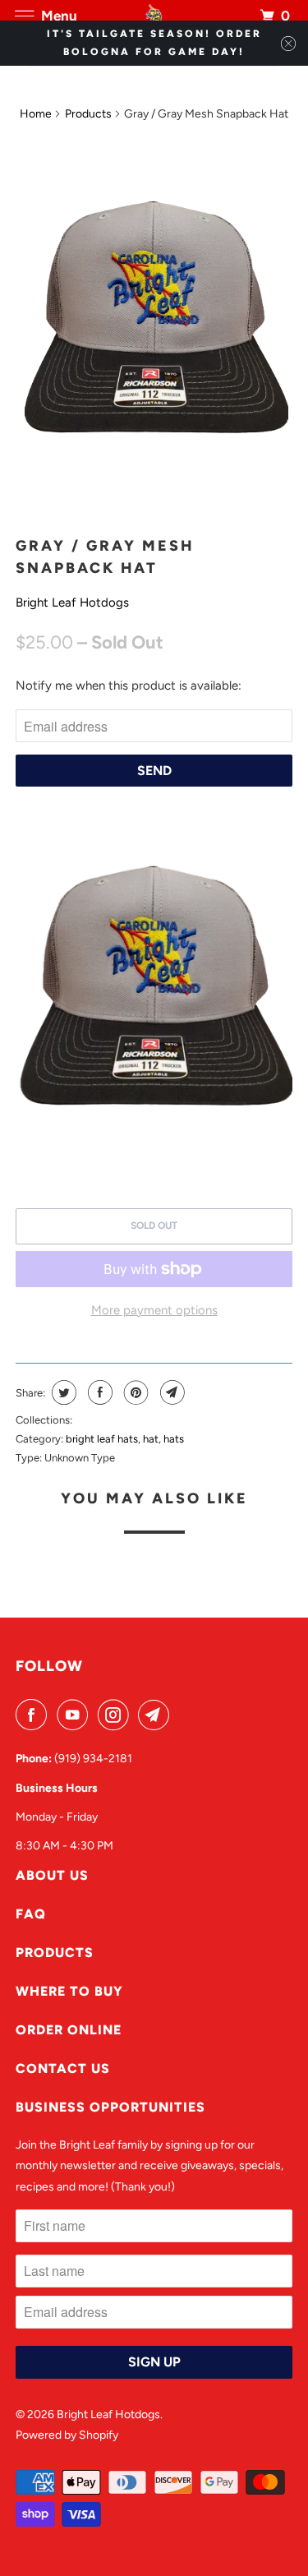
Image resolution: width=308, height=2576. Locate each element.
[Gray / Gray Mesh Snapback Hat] (154, 332)
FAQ (31, 1914)
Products (88, 114)
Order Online (69, 2030)
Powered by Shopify (67, 2435)
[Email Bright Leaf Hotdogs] (157, 1715)
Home (36, 114)
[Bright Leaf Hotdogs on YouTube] (76, 1715)
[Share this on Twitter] (62, 1392)
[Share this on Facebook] (98, 1392)
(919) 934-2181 (93, 1759)
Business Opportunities (110, 2107)
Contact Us (63, 2068)
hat (151, 1439)
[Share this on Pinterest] (134, 1392)
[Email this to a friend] (170, 1392)
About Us (52, 1875)
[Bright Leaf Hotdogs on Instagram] (117, 1715)
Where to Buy (69, 1991)
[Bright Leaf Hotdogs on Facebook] (34, 1715)
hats (174, 1439)
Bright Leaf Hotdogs (72, 602)
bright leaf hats (102, 1439)
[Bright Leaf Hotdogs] (154, 16)
